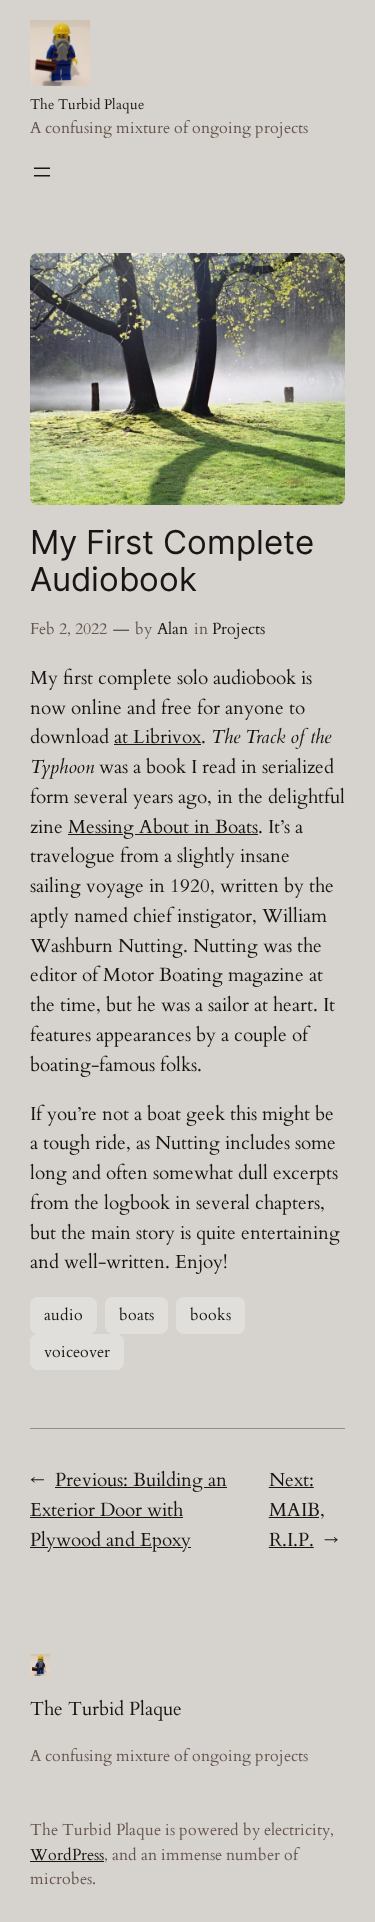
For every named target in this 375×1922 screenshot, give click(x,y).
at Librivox (157, 737)
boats (136, 1315)
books (210, 1315)
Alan (172, 629)
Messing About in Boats (163, 827)
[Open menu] (42, 172)
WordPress (67, 1855)
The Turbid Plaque (87, 104)
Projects (238, 629)
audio (63, 1315)
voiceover (77, 1352)
